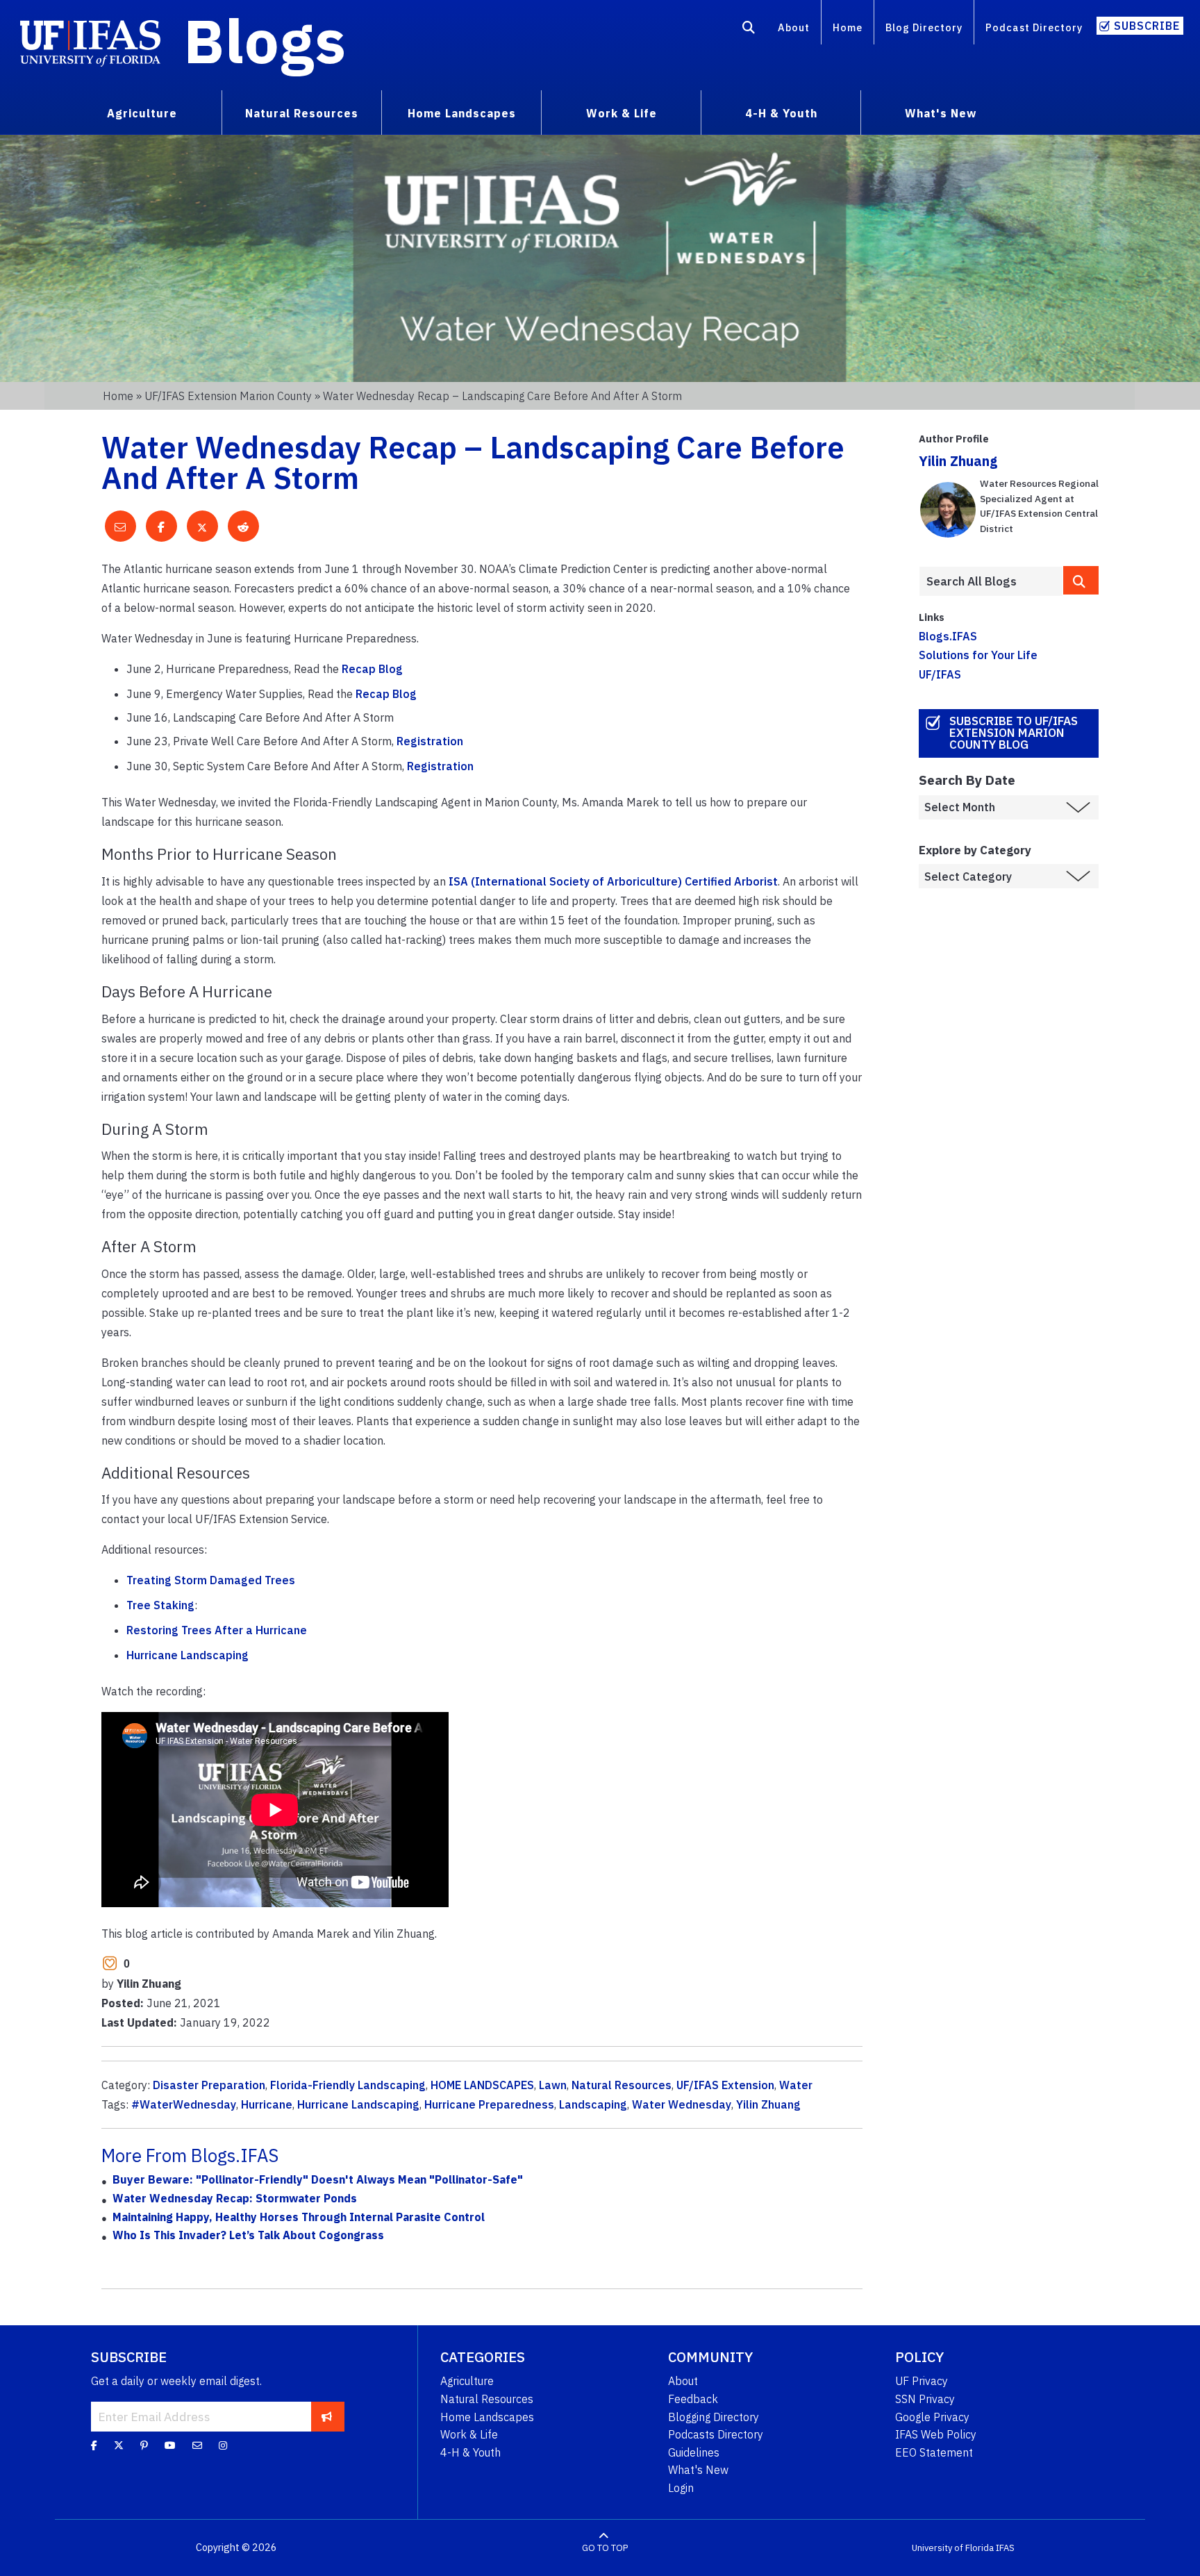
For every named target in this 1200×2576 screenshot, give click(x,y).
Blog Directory (924, 27)
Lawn (553, 2085)
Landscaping (593, 2104)
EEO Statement (934, 2452)
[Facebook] (94, 2445)
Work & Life (469, 2434)
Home (848, 27)
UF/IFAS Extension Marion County (228, 396)
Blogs (265, 40)
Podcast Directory (1034, 27)
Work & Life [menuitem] (622, 113)
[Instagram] (223, 2445)
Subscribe (1147, 26)
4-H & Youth (470, 2452)
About (794, 27)
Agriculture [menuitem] (142, 113)
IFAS (1005, 2548)
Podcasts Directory (716, 2434)
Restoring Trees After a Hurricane (217, 1630)
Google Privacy (932, 2417)
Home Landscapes (487, 2417)
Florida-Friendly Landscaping (348, 2085)
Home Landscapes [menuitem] (462, 113)
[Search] (749, 30)
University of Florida (953, 2548)
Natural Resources (622, 2085)
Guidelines (694, 2452)
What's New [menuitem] (941, 113)
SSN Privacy (925, 2399)
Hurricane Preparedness (489, 2104)
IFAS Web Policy (936, 2434)
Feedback (693, 2399)
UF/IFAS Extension (725, 2085)
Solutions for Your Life (978, 655)
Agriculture (467, 2381)
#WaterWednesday (184, 2104)
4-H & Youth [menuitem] (781, 113)
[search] (1081, 580)
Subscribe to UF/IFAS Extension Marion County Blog (1014, 733)
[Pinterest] (144, 2445)
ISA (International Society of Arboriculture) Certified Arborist (613, 881)
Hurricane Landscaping (187, 1655)
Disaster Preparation (209, 2085)
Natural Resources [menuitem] (302, 113)
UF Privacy (922, 2381)
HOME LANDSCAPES (482, 2085)
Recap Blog (372, 669)
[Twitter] (119, 2445)
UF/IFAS (940, 674)
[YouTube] (170, 2445)
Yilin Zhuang (768, 2104)
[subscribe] (327, 2416)
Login (681, 2488)
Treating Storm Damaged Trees (211, 1580)
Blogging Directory (714, 2417)
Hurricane (267, 2104)
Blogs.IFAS (948, 636)
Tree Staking (160, 1605)
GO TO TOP (605, 2548)
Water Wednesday (682, 2104)
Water (796, 2085)
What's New (698, 2470)
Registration (430, 741)
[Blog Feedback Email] (197, 2445)
